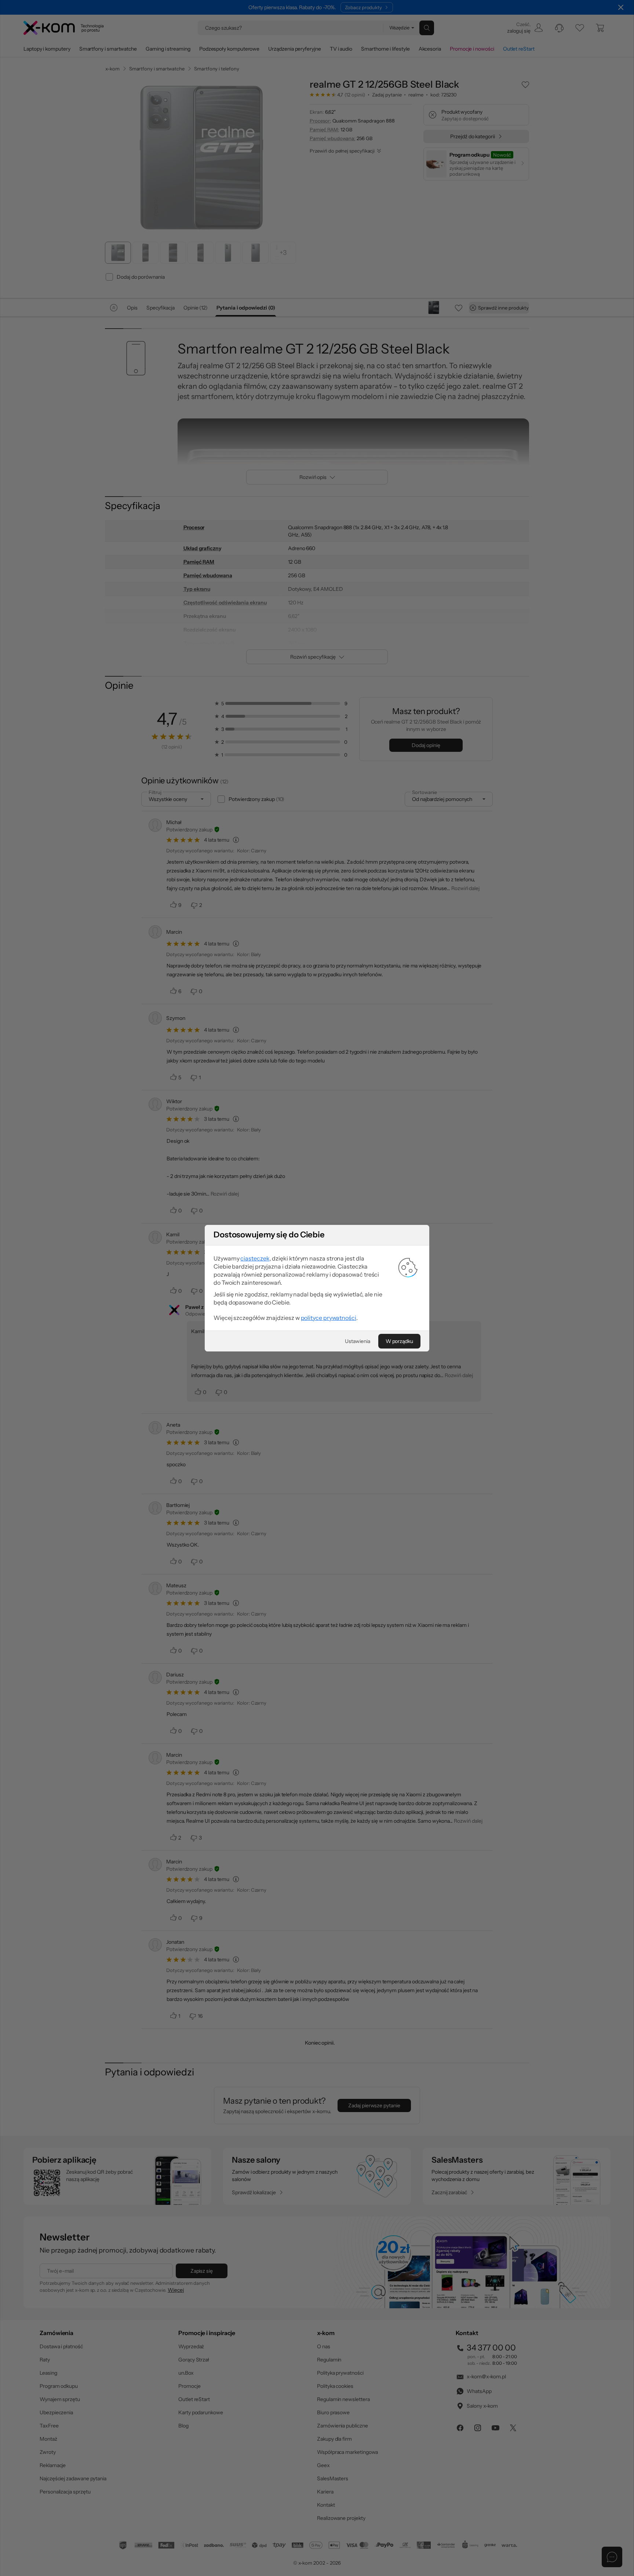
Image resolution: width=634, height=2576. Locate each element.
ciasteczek (255, 1258)
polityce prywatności (329, 1318)
